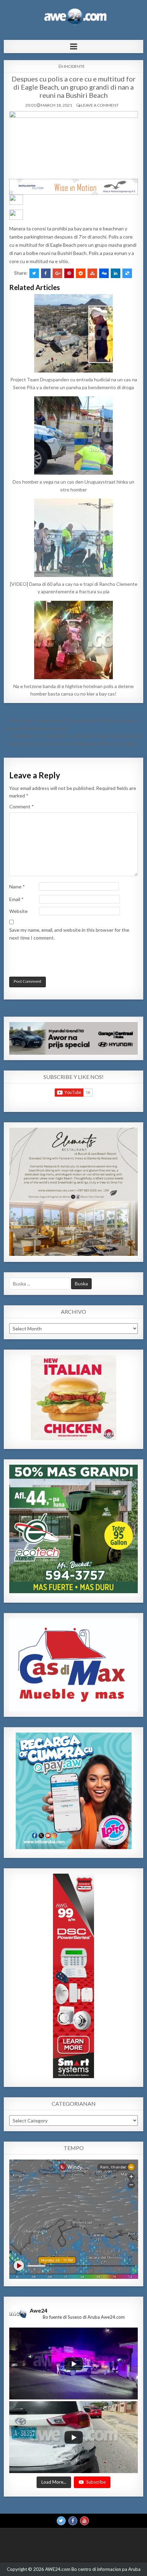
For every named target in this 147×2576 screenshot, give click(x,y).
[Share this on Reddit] (81, 273)
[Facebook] (73, 2521)
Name (17, 887)
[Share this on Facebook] (46, 273)
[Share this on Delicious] (127, 273)
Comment (22, 806)
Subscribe (96, 2482)
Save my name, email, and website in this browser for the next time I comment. (69, 934)
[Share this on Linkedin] (116, 273)
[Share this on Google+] (57, 273)
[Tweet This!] (34, 273)
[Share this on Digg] (104, 273)
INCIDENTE (74, 66)
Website (18, 911)
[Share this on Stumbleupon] (92, 273)
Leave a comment (100, 105)
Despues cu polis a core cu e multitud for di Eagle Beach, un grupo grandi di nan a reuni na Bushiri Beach (74, 87)
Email (16, 899)
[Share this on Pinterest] (69, 273)
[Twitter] (61, 2521)
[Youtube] (84, 2521)
